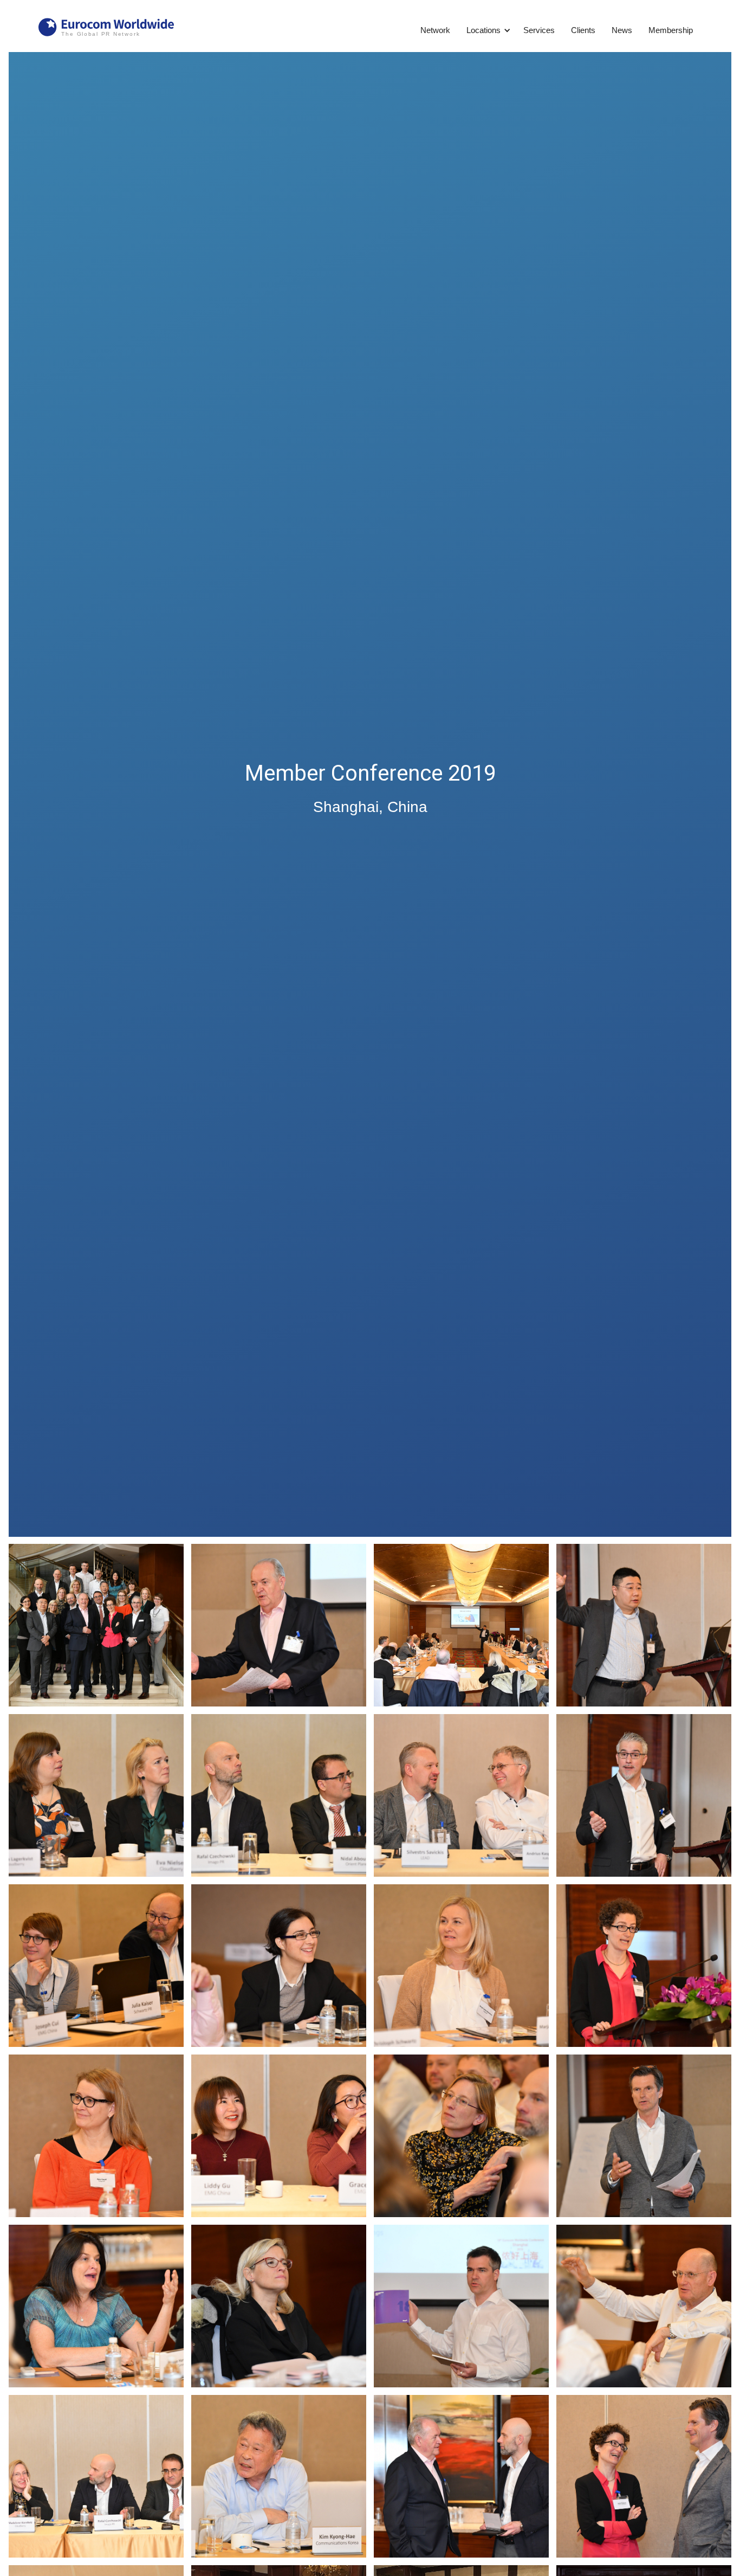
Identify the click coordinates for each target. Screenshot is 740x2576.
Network (435, 30)
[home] (106, 28)
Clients (583, 30)
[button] (485, 30)
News (622, 30)
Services (539, 30)
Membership (671, 30)
